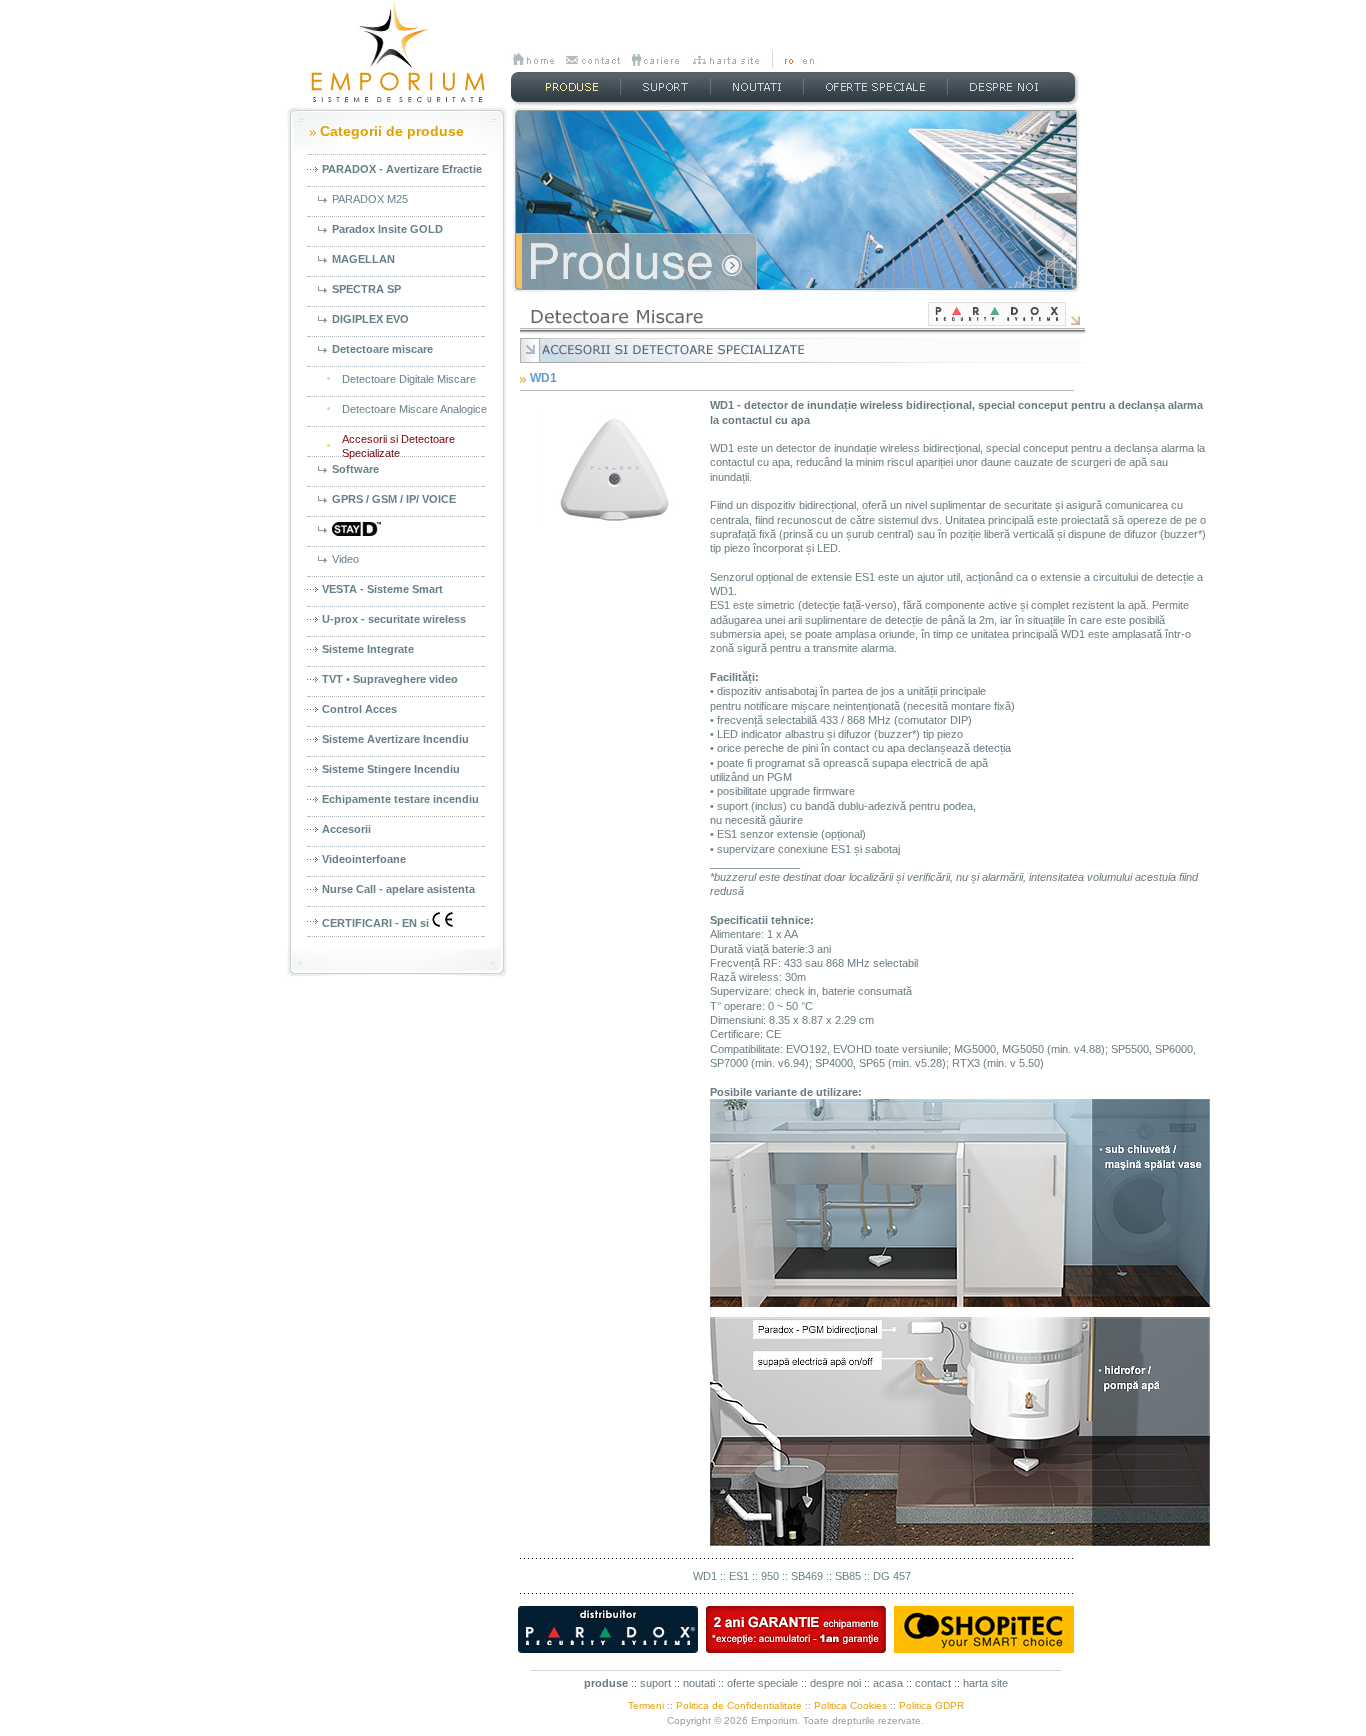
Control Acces (359, 709)
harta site (985, 1683)
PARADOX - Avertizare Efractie (402, 169)
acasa (888, 1683)
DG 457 (892, 1576)
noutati (699, 1683)
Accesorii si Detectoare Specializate (398, 446)
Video (345, 559)
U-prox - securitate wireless (394, 619)
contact (933, 1683)
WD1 (705, 1576)
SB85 (848, 1576)
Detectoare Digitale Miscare (409, 379)
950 (770, 1576)
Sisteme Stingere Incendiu (391, 769)
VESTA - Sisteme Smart (382, 589)
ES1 (739, 1576)
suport (655, 1683)
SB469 (807, 1576)
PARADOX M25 (370, 199)
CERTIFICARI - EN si (377, 923)
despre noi (835, 1683)
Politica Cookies (850, 1705)
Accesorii (346, 829)
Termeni (646, 1705)
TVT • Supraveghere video (390, 679)
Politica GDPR (931, 1705)
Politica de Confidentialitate (739, 1705)
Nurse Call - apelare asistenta (398, 889)
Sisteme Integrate (368, 649)
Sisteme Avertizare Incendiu (395, 739)
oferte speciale (762, 1683)
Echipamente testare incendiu (400, 799)
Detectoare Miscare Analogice (414, 409)
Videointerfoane (364, 859)
